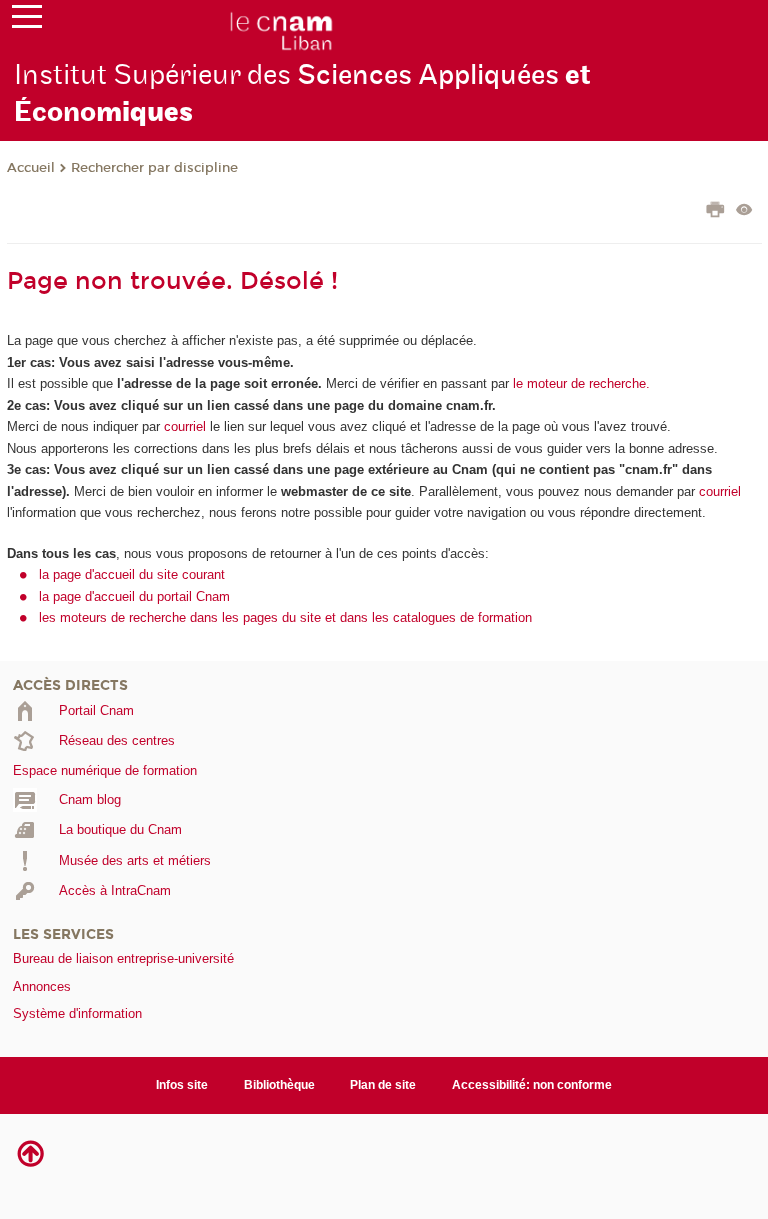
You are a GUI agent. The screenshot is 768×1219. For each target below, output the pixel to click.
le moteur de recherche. (579, 383)
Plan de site (383, 1085)
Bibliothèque (279, 1085)
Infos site (182, 1085)
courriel (185, 426)
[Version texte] (744, 211)
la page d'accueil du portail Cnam (134, 596)
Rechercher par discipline (154, 168)
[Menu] (27, 21)
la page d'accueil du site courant (132, 574)
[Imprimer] (715, 212)
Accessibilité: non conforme (532, 1085)
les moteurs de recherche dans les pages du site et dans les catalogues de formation (285, 617)
